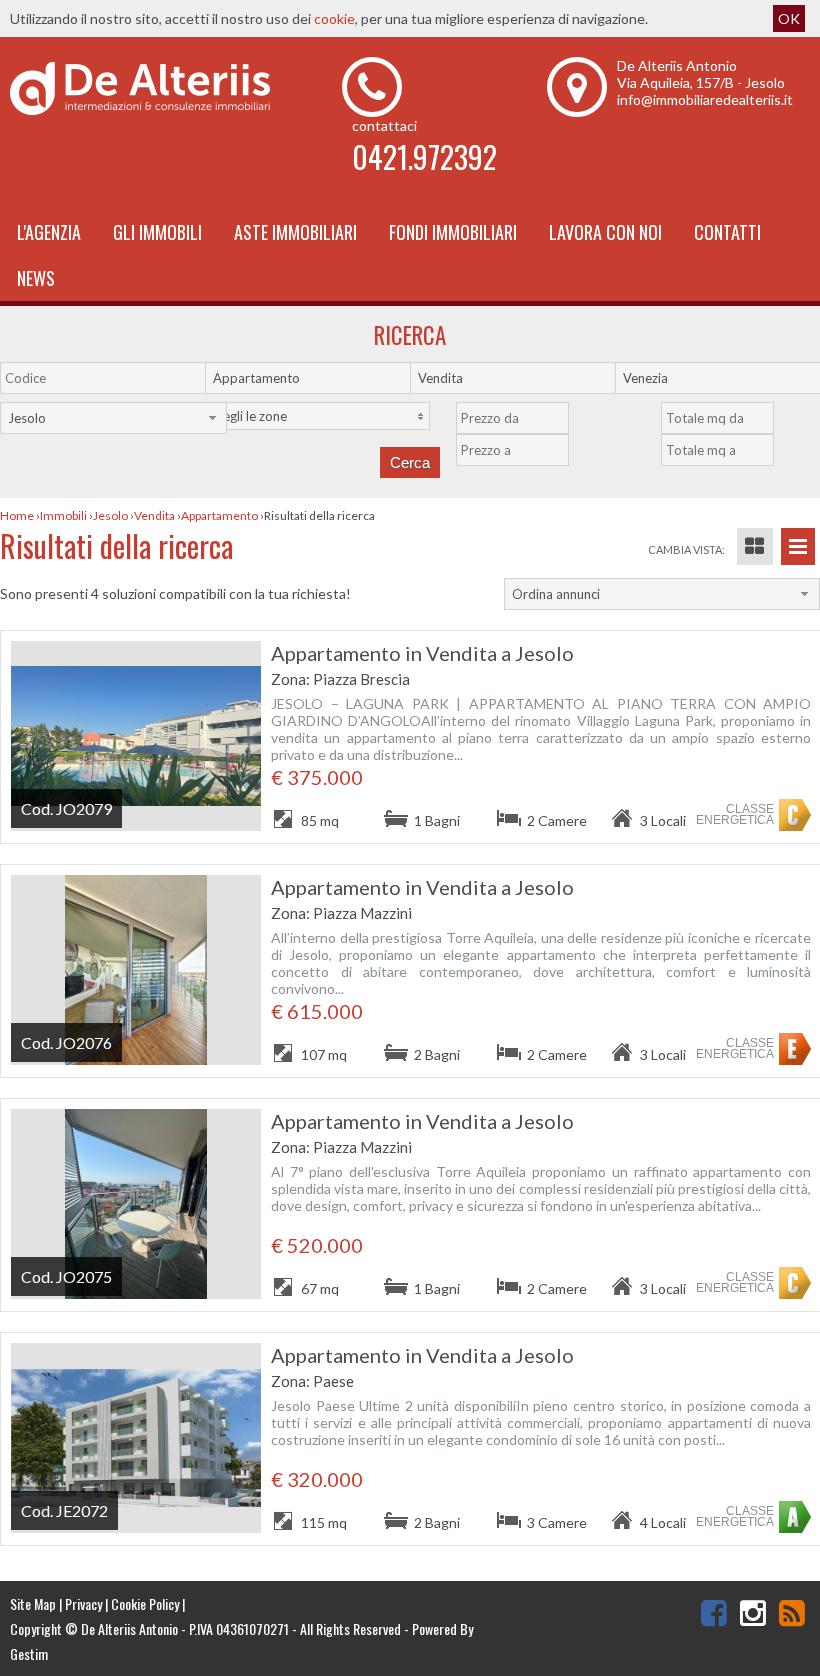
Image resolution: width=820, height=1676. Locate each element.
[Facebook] (714, 1612)
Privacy (83, 1603)
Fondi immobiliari (453, 232)
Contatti (727, 232)
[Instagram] (753, 1612)
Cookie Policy (145, 1603)
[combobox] (318, 378)
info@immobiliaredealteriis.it (705, 99)
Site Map (33, 1603)
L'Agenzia (49, 232)
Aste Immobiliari (295, 232)
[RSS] (792, 1612)
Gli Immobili (157, 232)
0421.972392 (424, 156)
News (36, 278)
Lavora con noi (605, 232)
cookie (334, 18)
